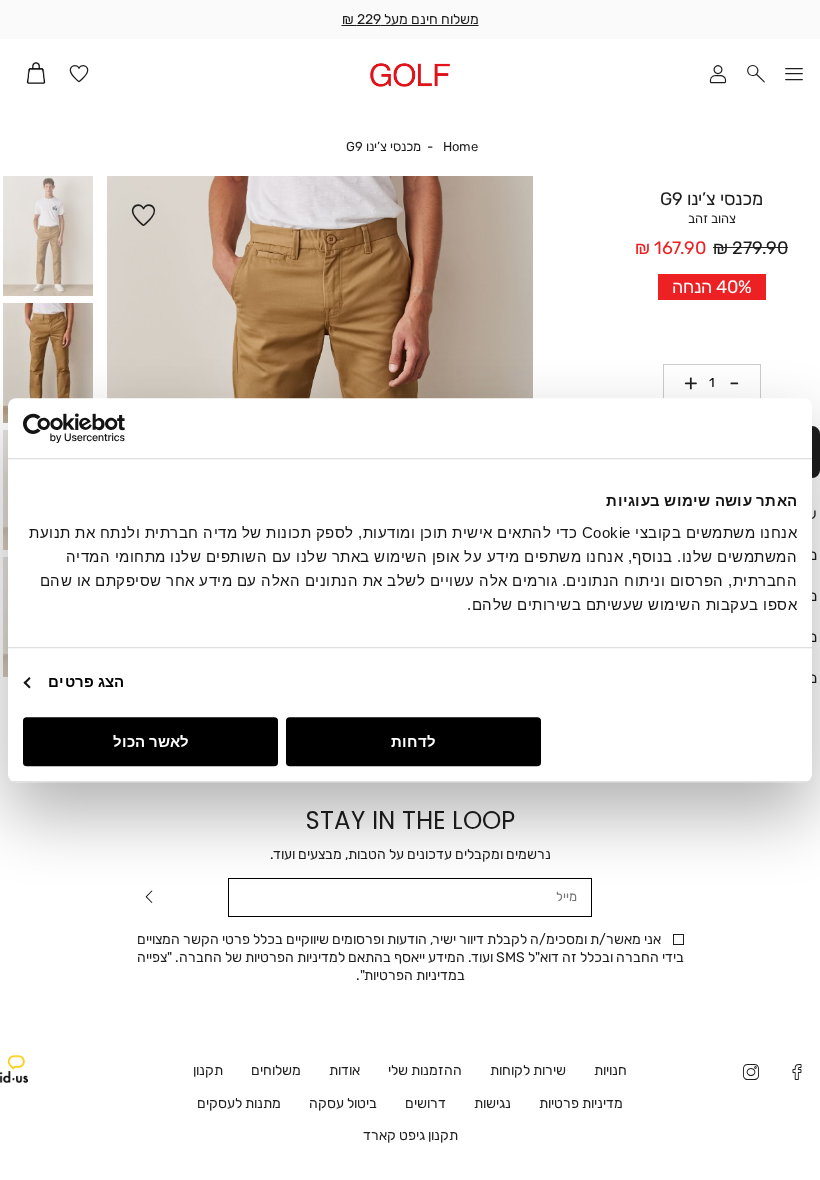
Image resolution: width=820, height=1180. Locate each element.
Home (460, 146)
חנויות (610, 1070)
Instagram (751, 1074)
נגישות (492, 1103)
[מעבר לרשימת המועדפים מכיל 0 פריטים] (79, 75)
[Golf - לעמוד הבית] (410, 74)
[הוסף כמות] (684, 383)
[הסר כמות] (741, 383)
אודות (344, 1070)
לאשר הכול (151, 741)
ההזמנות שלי (425, 1070)
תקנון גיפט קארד (410, 1135)
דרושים (425, 1103)
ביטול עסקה (343, 1103)
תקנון (208, 1070)
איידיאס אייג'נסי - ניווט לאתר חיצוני (14, 1069)
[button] (756, 75)
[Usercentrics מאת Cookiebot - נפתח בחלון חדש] (110, 428)
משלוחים (276, 1070)
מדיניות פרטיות (581, 1103)
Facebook (797, 1074)
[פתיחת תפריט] (794, 75)
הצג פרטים (86, 681)
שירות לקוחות (528, 1070)
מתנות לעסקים (239, 1103)
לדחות (413, 741)
